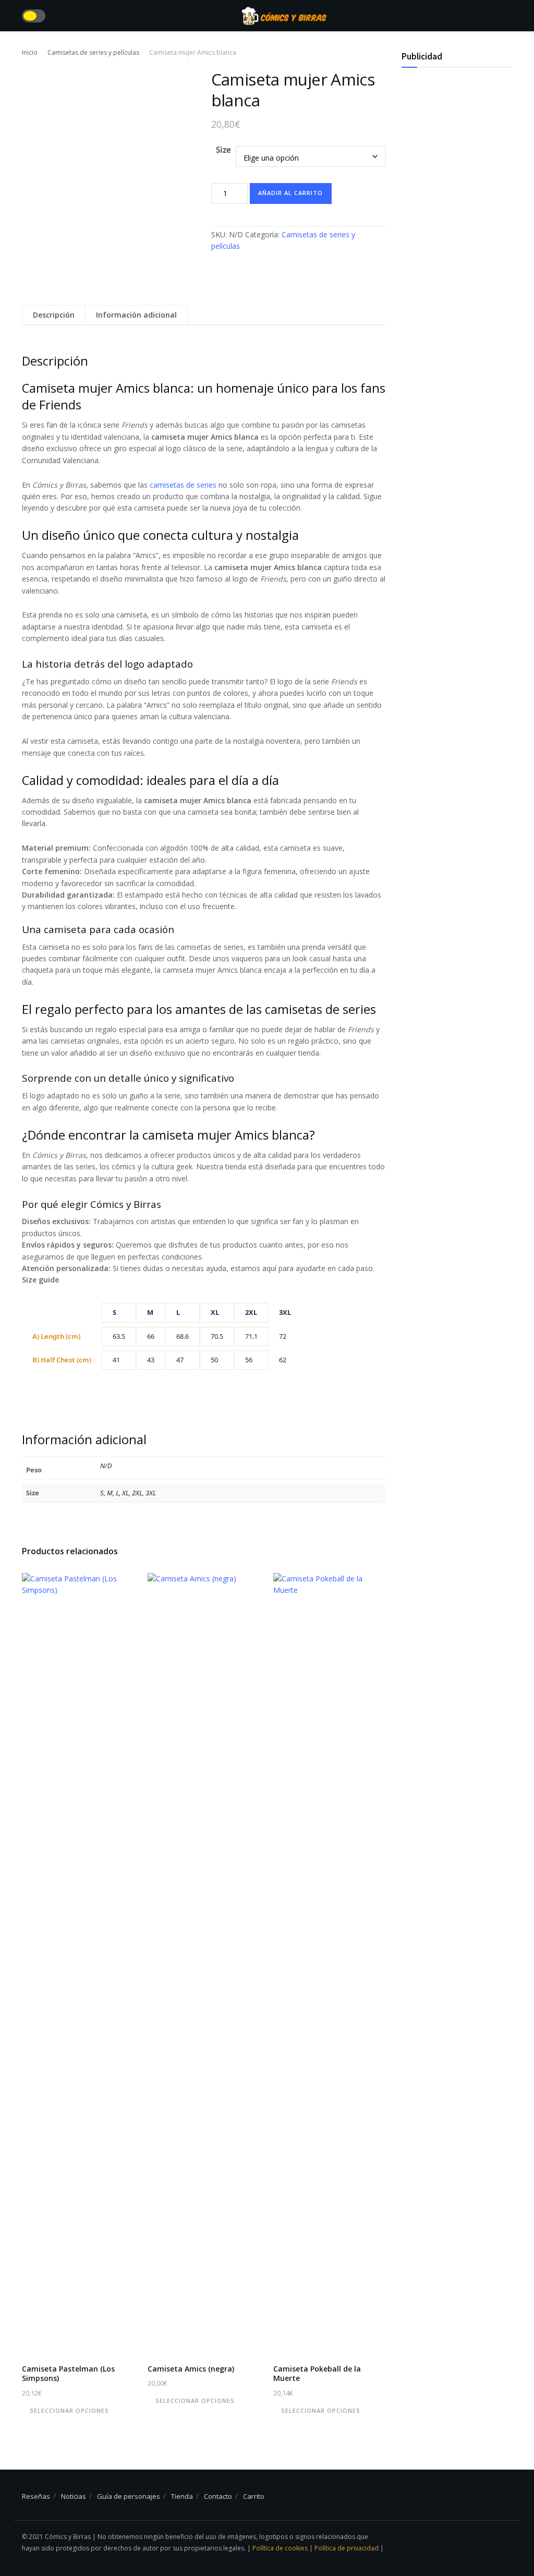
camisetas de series (183, 485)
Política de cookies (281, 2548)
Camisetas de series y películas (93, 52)
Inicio (30, 52)
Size (223, 150)
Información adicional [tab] (136, 315)
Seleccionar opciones (69, 2410)
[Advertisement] (457, 240)
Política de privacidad (347, 2548)
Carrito (254, 2496)
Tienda (182, 2496)
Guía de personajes (129, 2496)
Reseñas (36, 2496)
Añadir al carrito (290, 193)
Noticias (74, 2496)
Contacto (218, 2496)
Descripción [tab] (54, 315)
